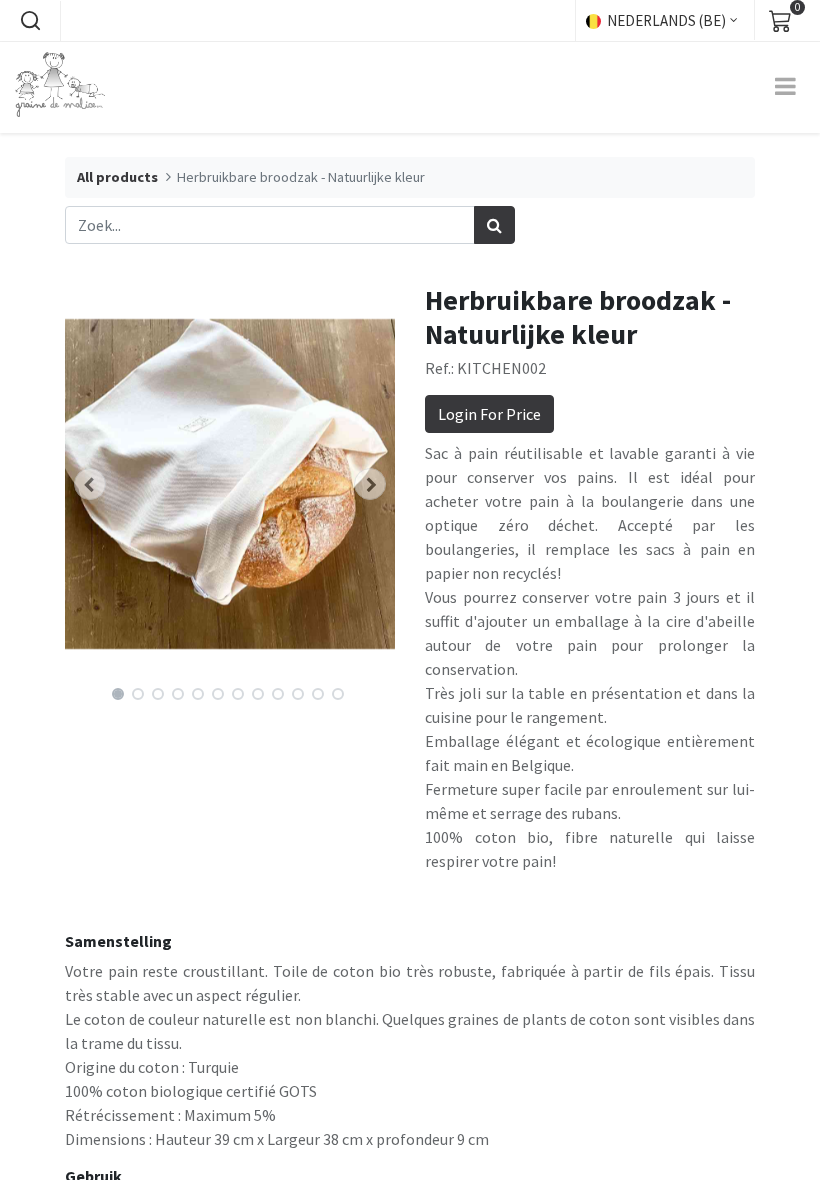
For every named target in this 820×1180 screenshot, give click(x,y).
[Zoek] (494, 225)
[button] (30, 21)
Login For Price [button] (489, 414)
